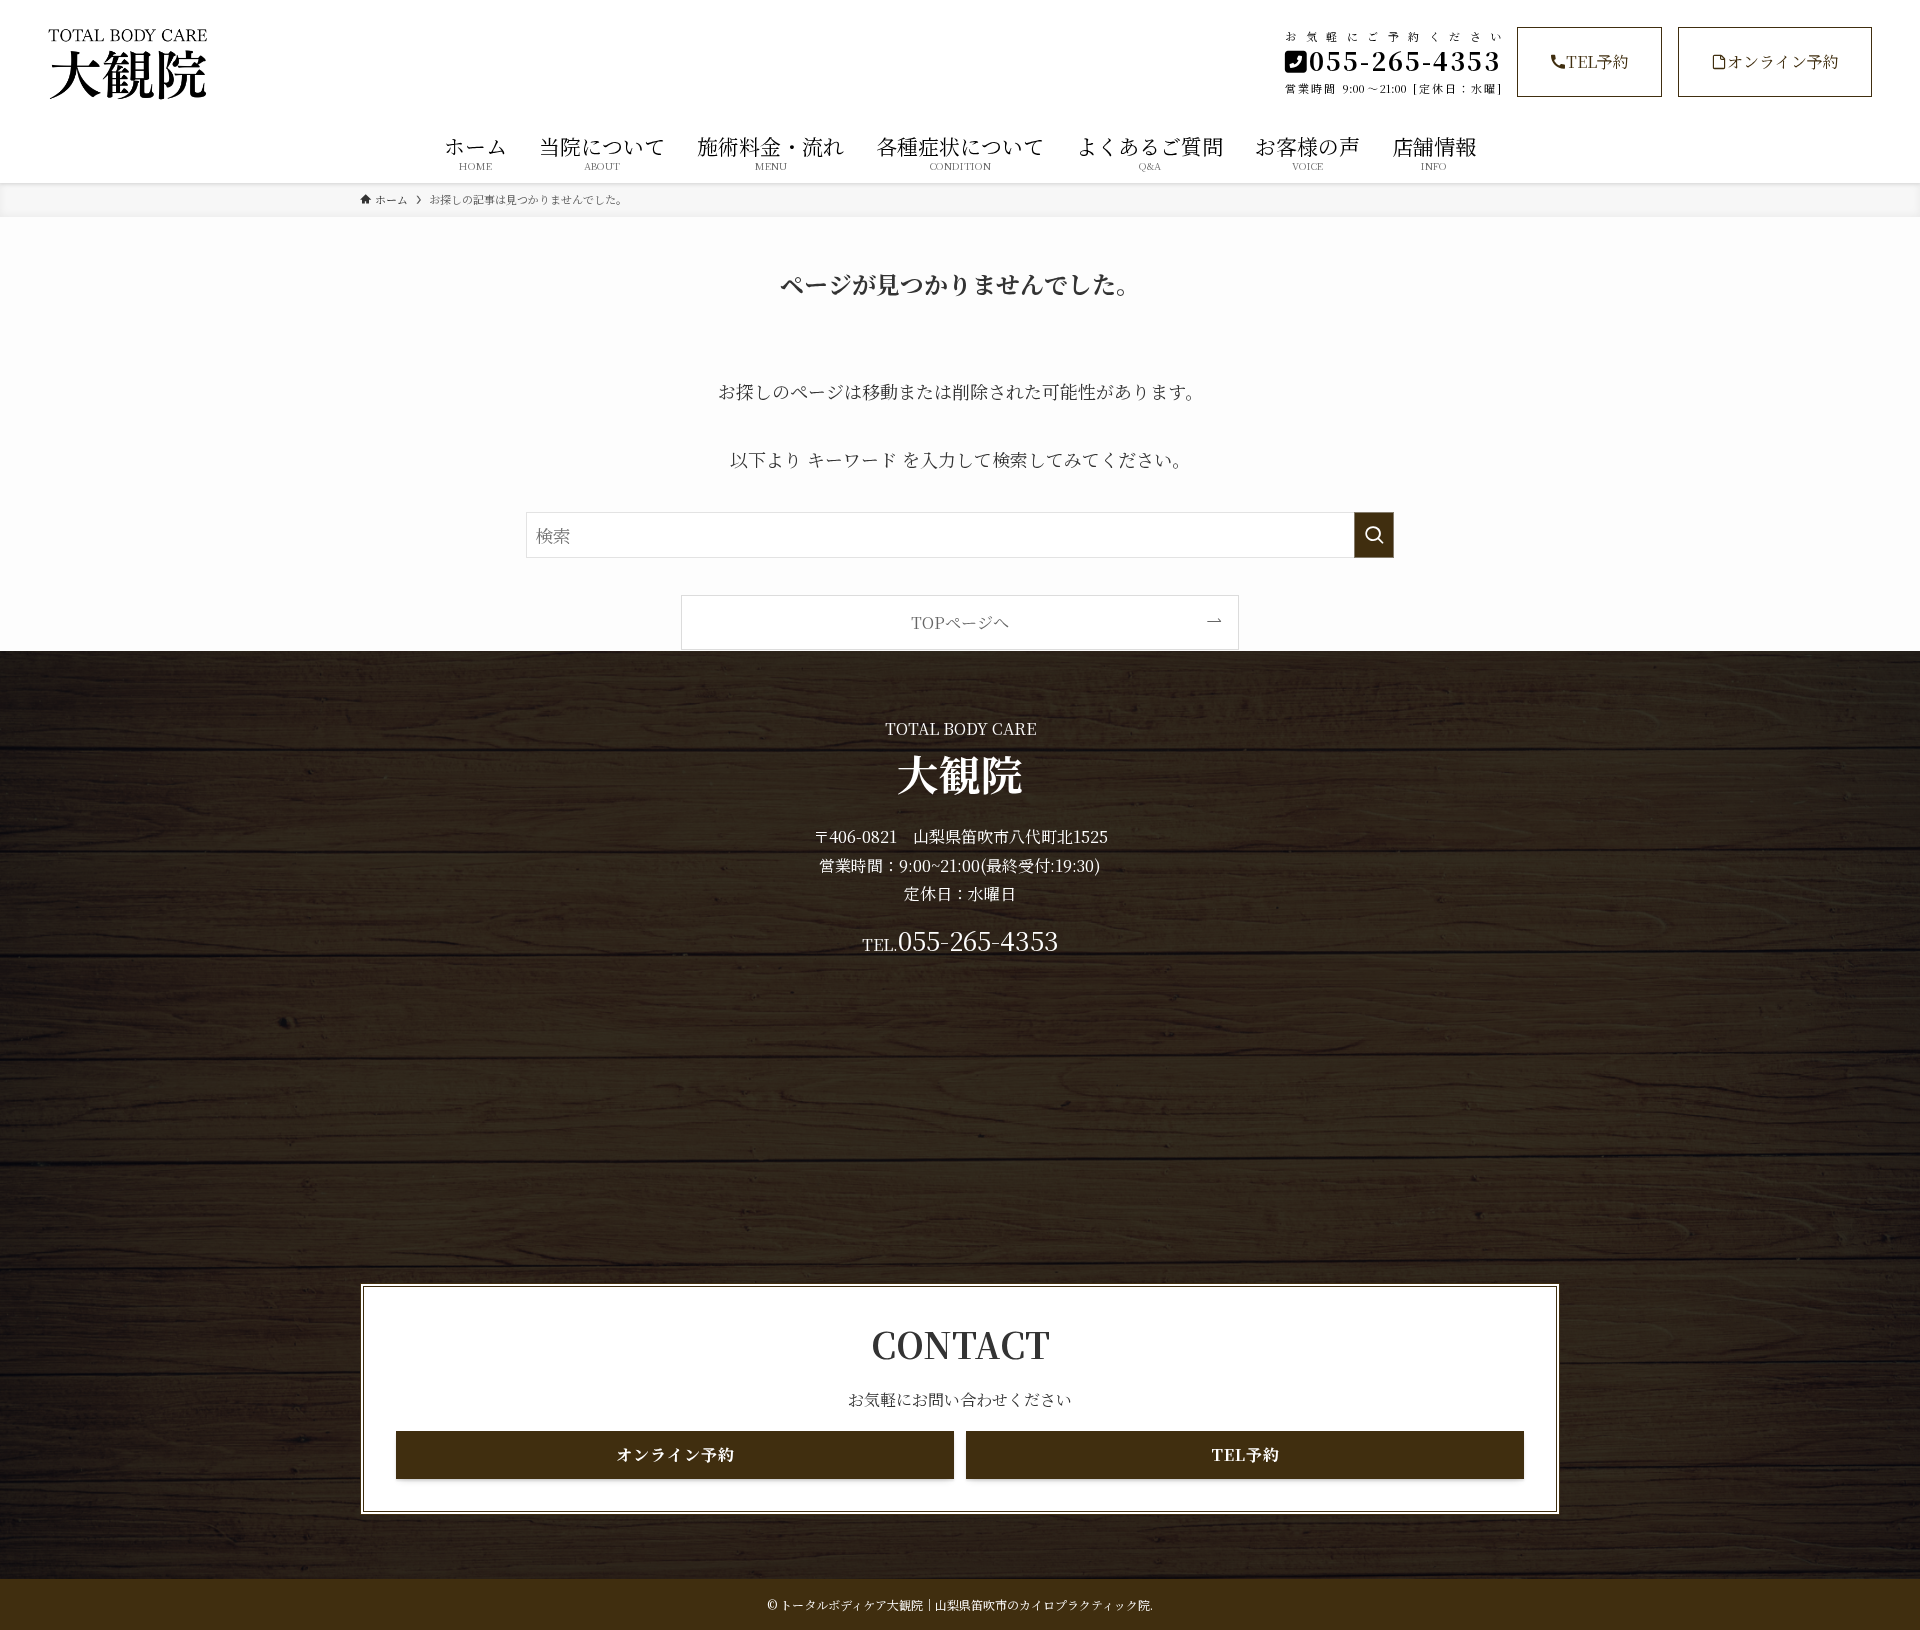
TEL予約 (1597, 61)
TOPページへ (960, 622)
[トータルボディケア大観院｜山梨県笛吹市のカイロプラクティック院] (321, 64)
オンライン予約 (1783, 61)
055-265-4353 (978, 940)
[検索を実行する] (1374, 535)
